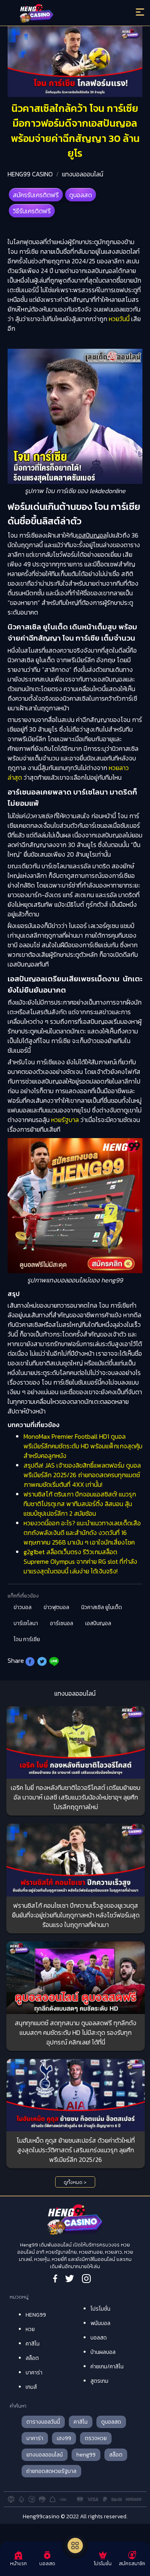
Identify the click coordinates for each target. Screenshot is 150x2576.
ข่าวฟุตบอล (56, 1607)
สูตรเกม (99, 2381)
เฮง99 (64, 2438)
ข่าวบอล (23, 1607)
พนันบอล (100, 2323)
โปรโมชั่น (100, 2309)
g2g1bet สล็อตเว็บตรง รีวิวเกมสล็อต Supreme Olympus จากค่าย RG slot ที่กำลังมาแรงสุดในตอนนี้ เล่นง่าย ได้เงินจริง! (80, 1561)
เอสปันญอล (98, 1623)
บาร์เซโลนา (26, 1623)
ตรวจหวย (96, 2438)
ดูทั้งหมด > (75, 2182)
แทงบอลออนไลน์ (83, 174)
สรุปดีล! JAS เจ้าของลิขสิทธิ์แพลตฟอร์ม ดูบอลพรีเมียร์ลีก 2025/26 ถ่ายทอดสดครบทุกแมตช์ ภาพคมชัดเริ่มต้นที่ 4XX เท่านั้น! (82, 1475)
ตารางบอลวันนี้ (43, 2422)
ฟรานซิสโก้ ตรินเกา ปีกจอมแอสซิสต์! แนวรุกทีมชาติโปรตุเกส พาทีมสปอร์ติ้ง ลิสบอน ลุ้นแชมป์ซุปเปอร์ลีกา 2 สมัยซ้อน (80, 1504)
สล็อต (32, 2358)
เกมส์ (31, 2387)
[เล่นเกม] (75, 2546)
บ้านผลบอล (103, 2352)
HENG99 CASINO (30, 174)
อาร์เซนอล (62, 1623)
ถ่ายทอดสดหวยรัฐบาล (51, 2471)
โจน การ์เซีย (27, 1639)
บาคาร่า (34, 2373)
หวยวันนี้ (119, 319)
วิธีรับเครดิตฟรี (32, 211)
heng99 (86, 2455)
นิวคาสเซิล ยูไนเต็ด (102, 1607)
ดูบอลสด (81, 195)
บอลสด (99, 2338)
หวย (30, 2329)
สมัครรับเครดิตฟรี (36, 195)
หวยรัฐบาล (65, 1120)
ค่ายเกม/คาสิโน (107, 2367)
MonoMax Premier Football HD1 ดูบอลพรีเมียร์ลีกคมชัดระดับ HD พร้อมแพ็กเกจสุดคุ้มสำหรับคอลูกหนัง (83, 1446)
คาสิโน (33, 2344)
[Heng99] (58, 14)
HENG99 (36, 2315)
